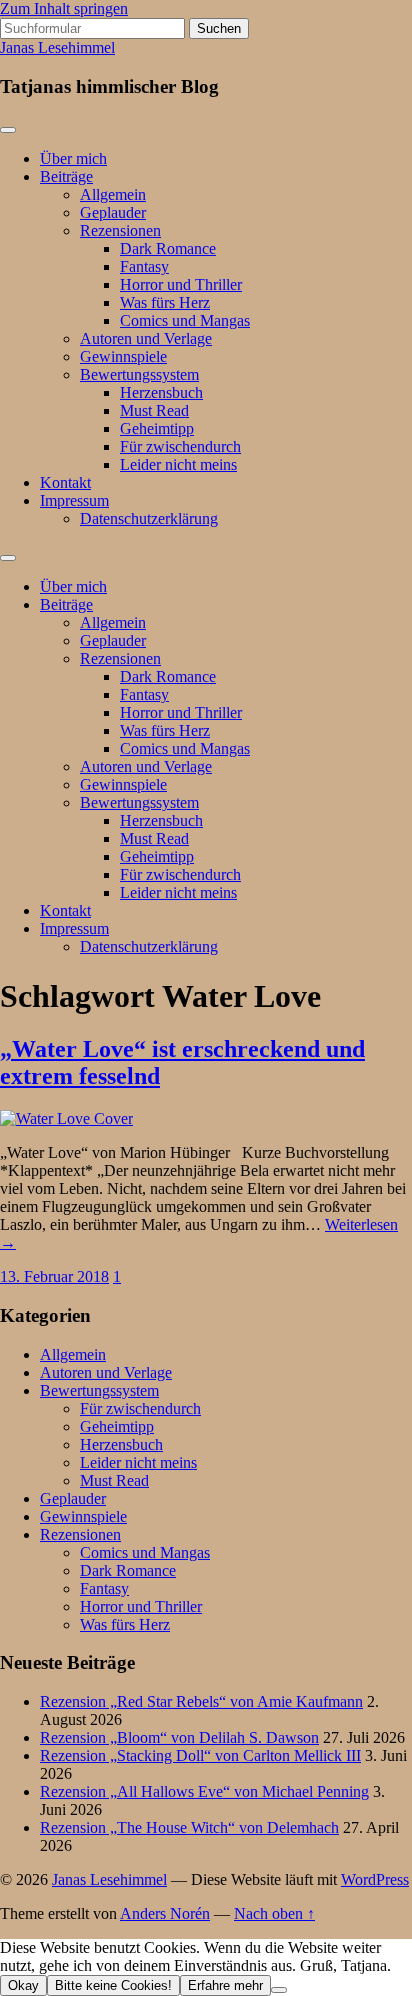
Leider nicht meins (178, 464)
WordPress (375, 1879)
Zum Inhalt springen (64, 8)
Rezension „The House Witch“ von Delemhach (189, 1827)
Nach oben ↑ (274, 1913)
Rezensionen (120, 230)
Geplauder (113, 212)
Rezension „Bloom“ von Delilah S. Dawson (179, 1737)
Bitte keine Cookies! (113, 1985)
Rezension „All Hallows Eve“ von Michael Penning (204, 1791)
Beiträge (66, 176)
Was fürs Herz (165, 302)
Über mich (73, 158)
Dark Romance (168, 248)
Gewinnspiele (123, 356)
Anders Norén (165, 1913)
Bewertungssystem (139, 374)
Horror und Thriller (181, 284)
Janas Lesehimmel (57, 47)
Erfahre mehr (225, 1985)
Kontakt (65, 482)
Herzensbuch (161, 392)
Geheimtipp (157, 428)
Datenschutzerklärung (149, 518)
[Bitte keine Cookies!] (279, 1990)
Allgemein (113, 194)
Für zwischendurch (180, 446)
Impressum (74, 500)
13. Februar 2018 (54, 1276)
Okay (23, 1985)
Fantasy (144, 266)
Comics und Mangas (185, 320)
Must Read (154, 410)
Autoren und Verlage (146, 338)
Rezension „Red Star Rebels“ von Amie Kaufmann (201, 1701)
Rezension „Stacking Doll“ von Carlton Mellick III (200, 1755)
